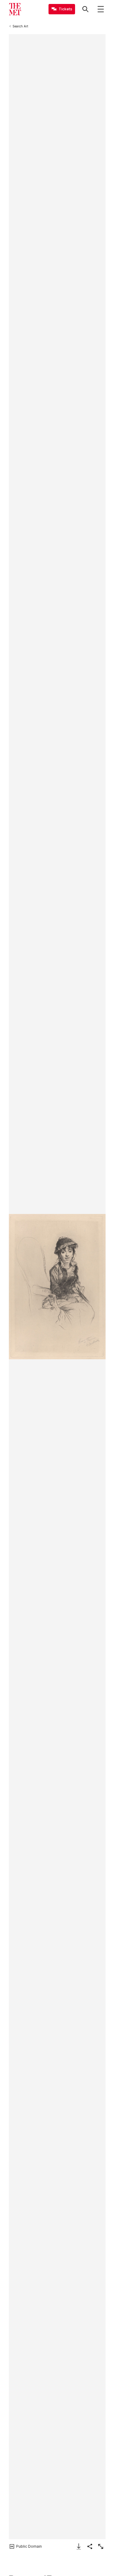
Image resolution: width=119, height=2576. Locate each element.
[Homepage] (15, 9)
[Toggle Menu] (101, 9)
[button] (57, 1287)
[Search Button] (85, 9)
